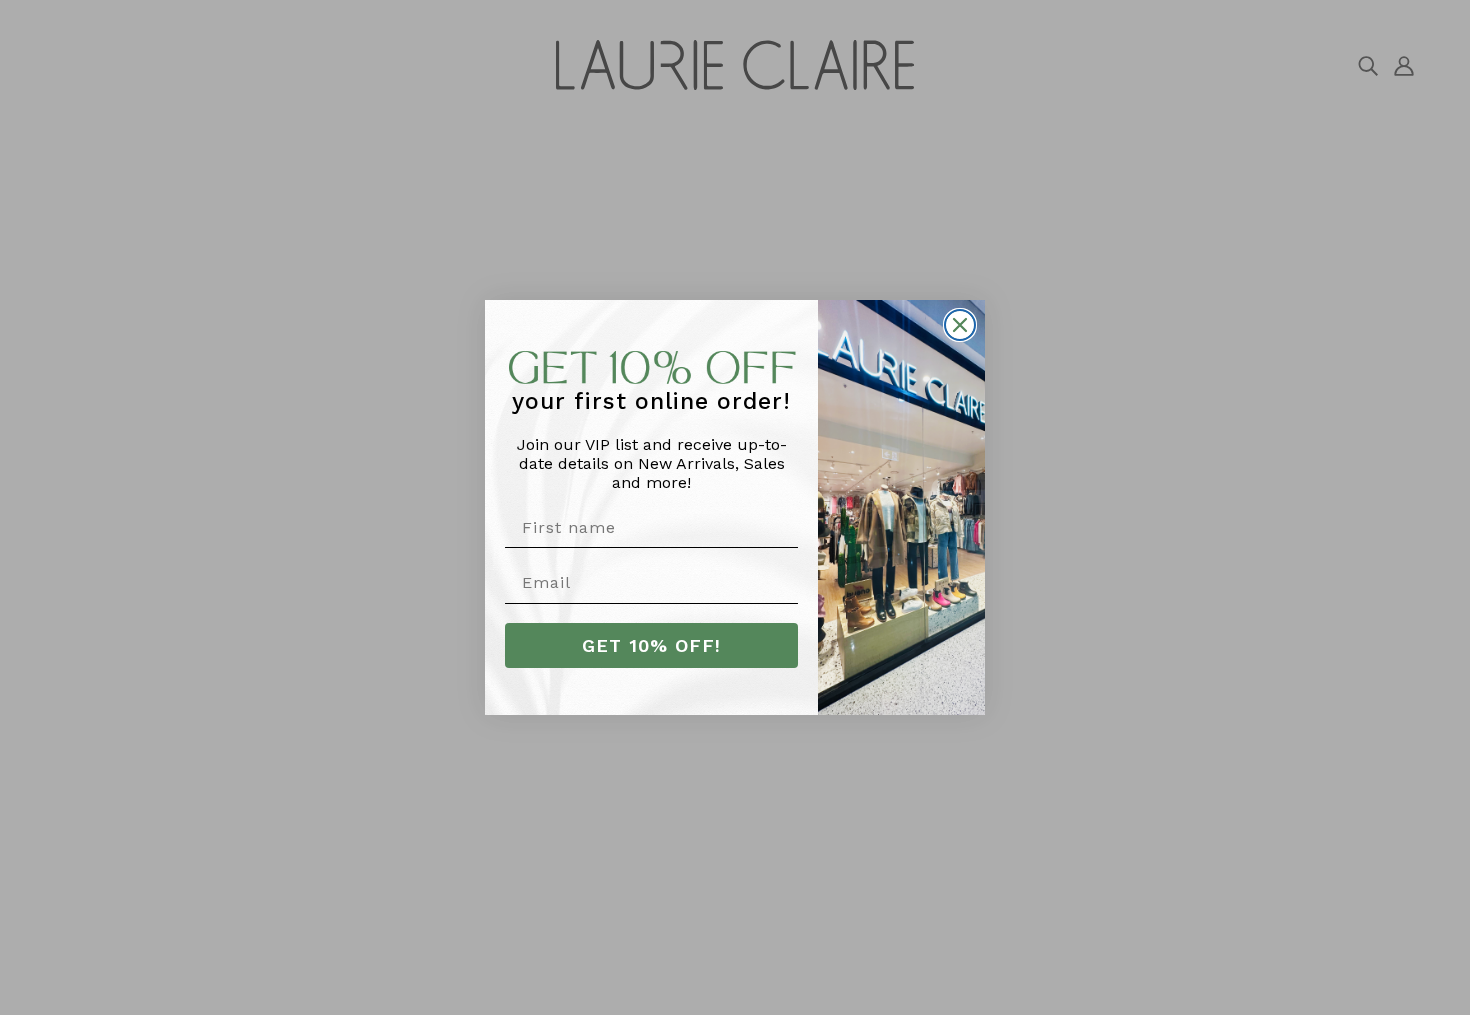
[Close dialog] (960, 325)
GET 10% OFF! (651, 645)
